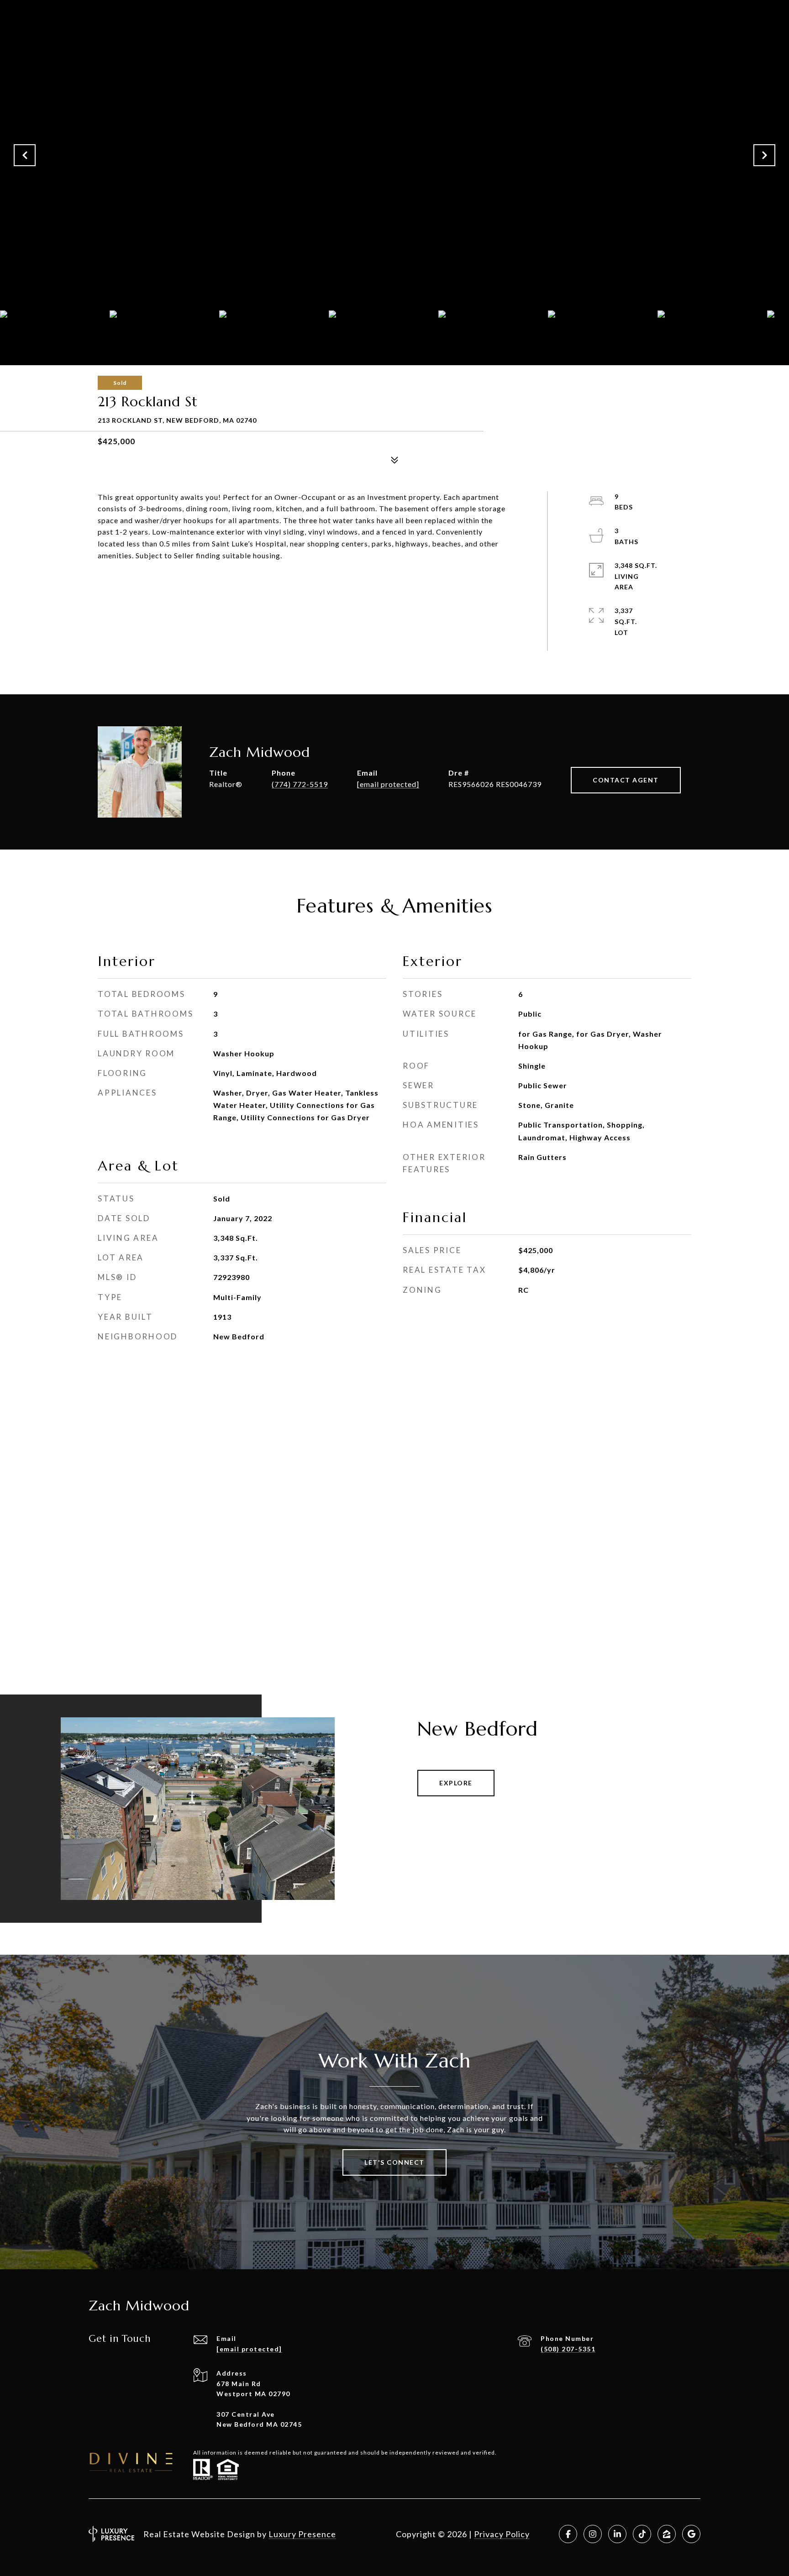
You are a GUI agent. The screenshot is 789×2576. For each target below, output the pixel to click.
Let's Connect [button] (394, 2162)
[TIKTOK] (642, 2534)
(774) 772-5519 (300, 784)
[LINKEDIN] (617, 2534)
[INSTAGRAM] (593, 2534)
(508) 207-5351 (568, 2349)
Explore (456, 1783)
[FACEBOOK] (568, 2534)
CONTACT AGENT (626, 780)
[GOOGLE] (691, 2534)
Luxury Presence (302, 2534)
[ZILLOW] (667, 2534)
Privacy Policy (502, 2534)
